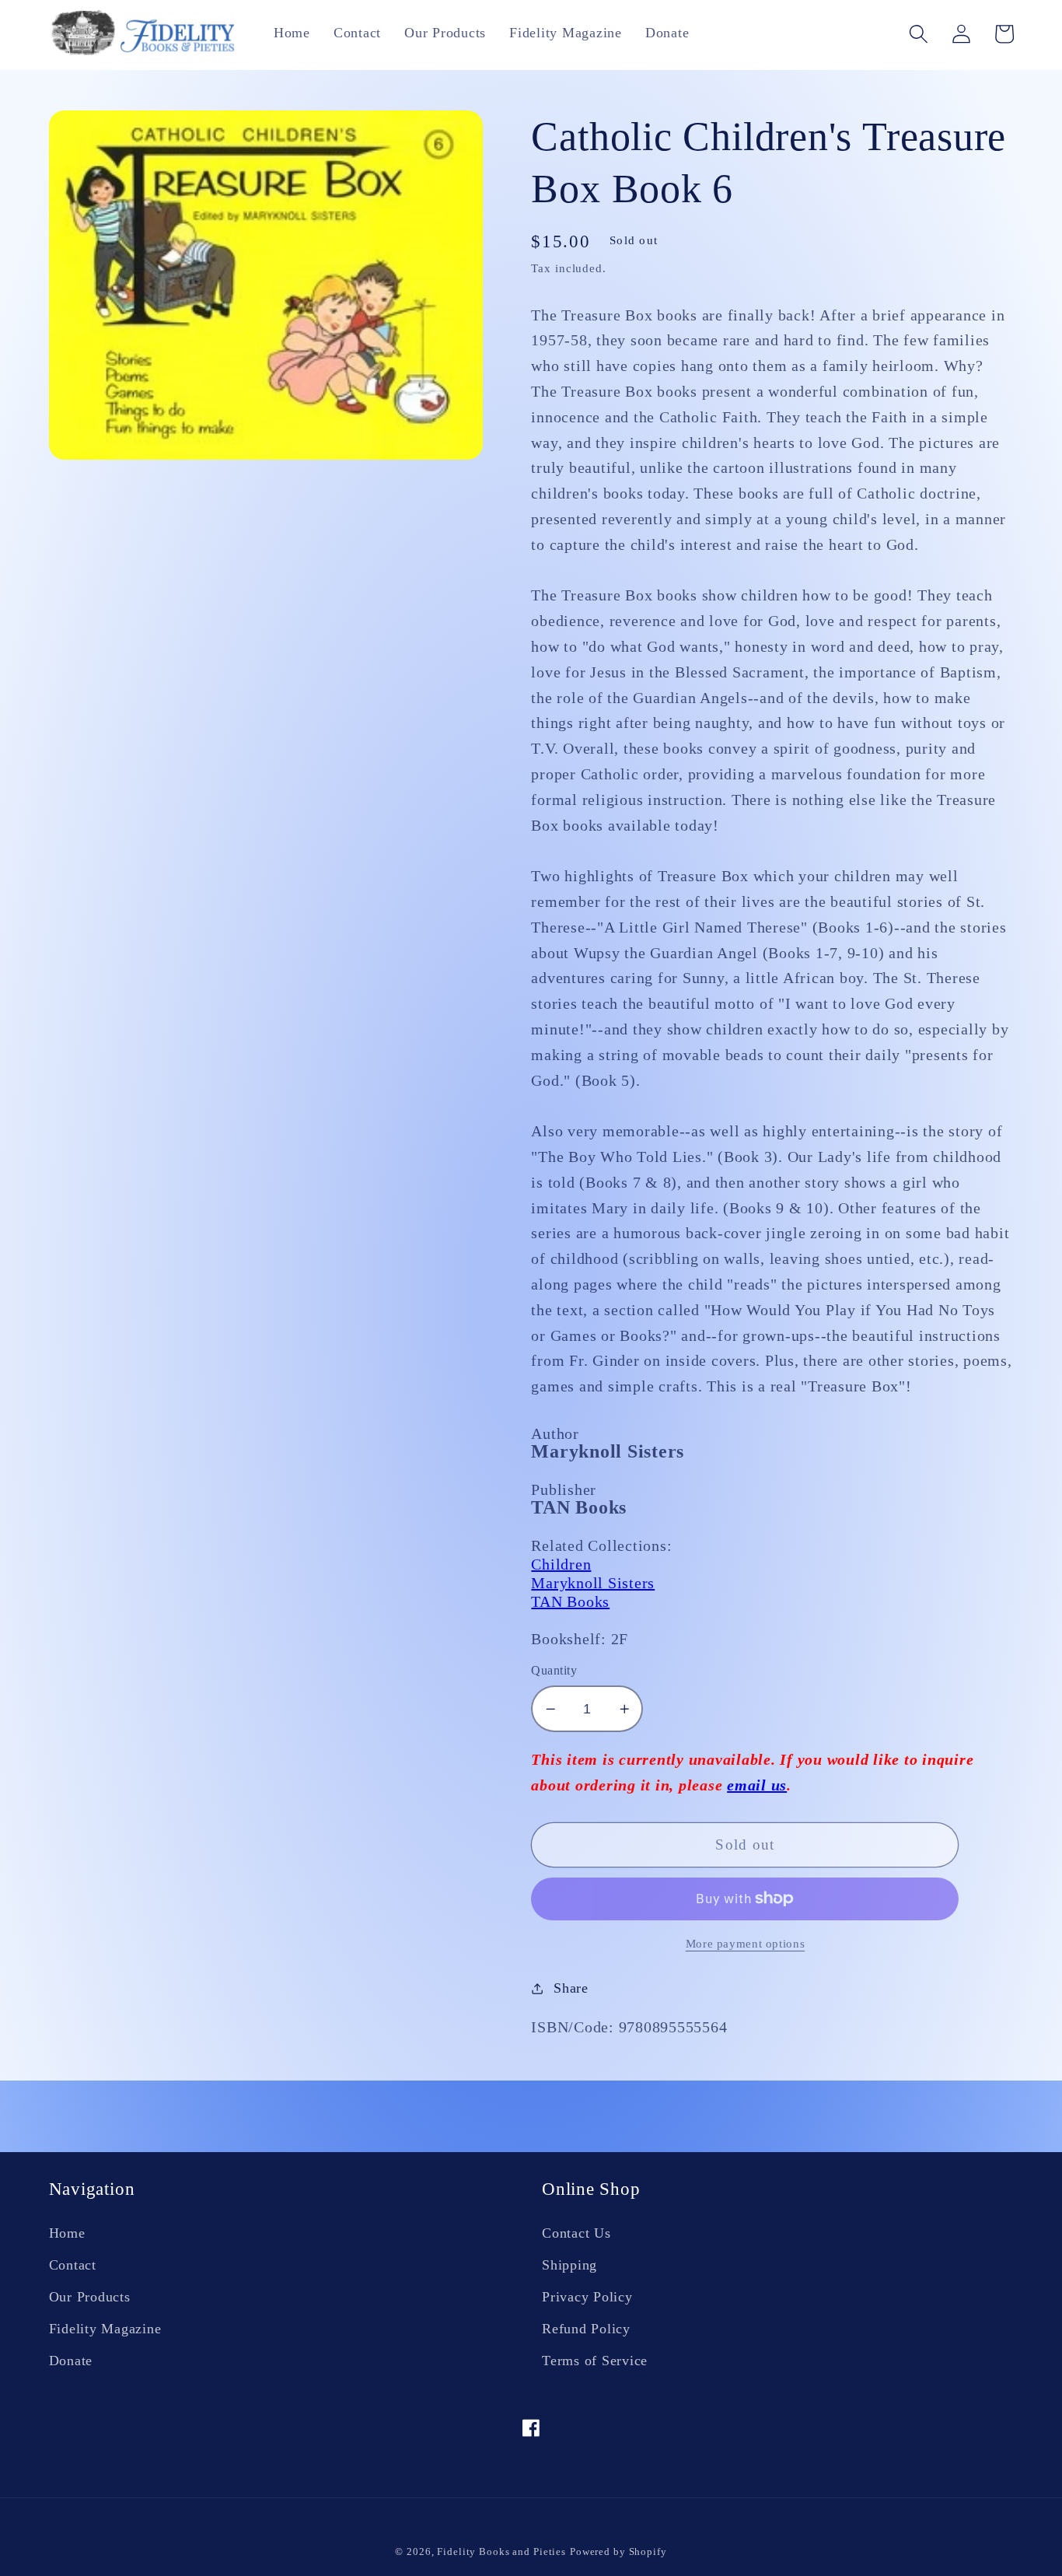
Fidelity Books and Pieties (501, 2552)
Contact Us (576, 2233)
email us (757, 1785)
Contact (73, 2265)
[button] (919, 34)
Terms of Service (595, 2361)
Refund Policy (586, 2329)
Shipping (569, 2265)
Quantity (554, 1671)
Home (67, 2233)
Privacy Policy (587, 2297)
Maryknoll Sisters (593, 1583)
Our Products (90, 2297)
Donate (71, 2361)
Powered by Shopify (618, 2552)
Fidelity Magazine (105, 2329)
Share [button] (571, 1988)
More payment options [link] (746, 1944)
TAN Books (570, 1601)
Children (561, 1564)
